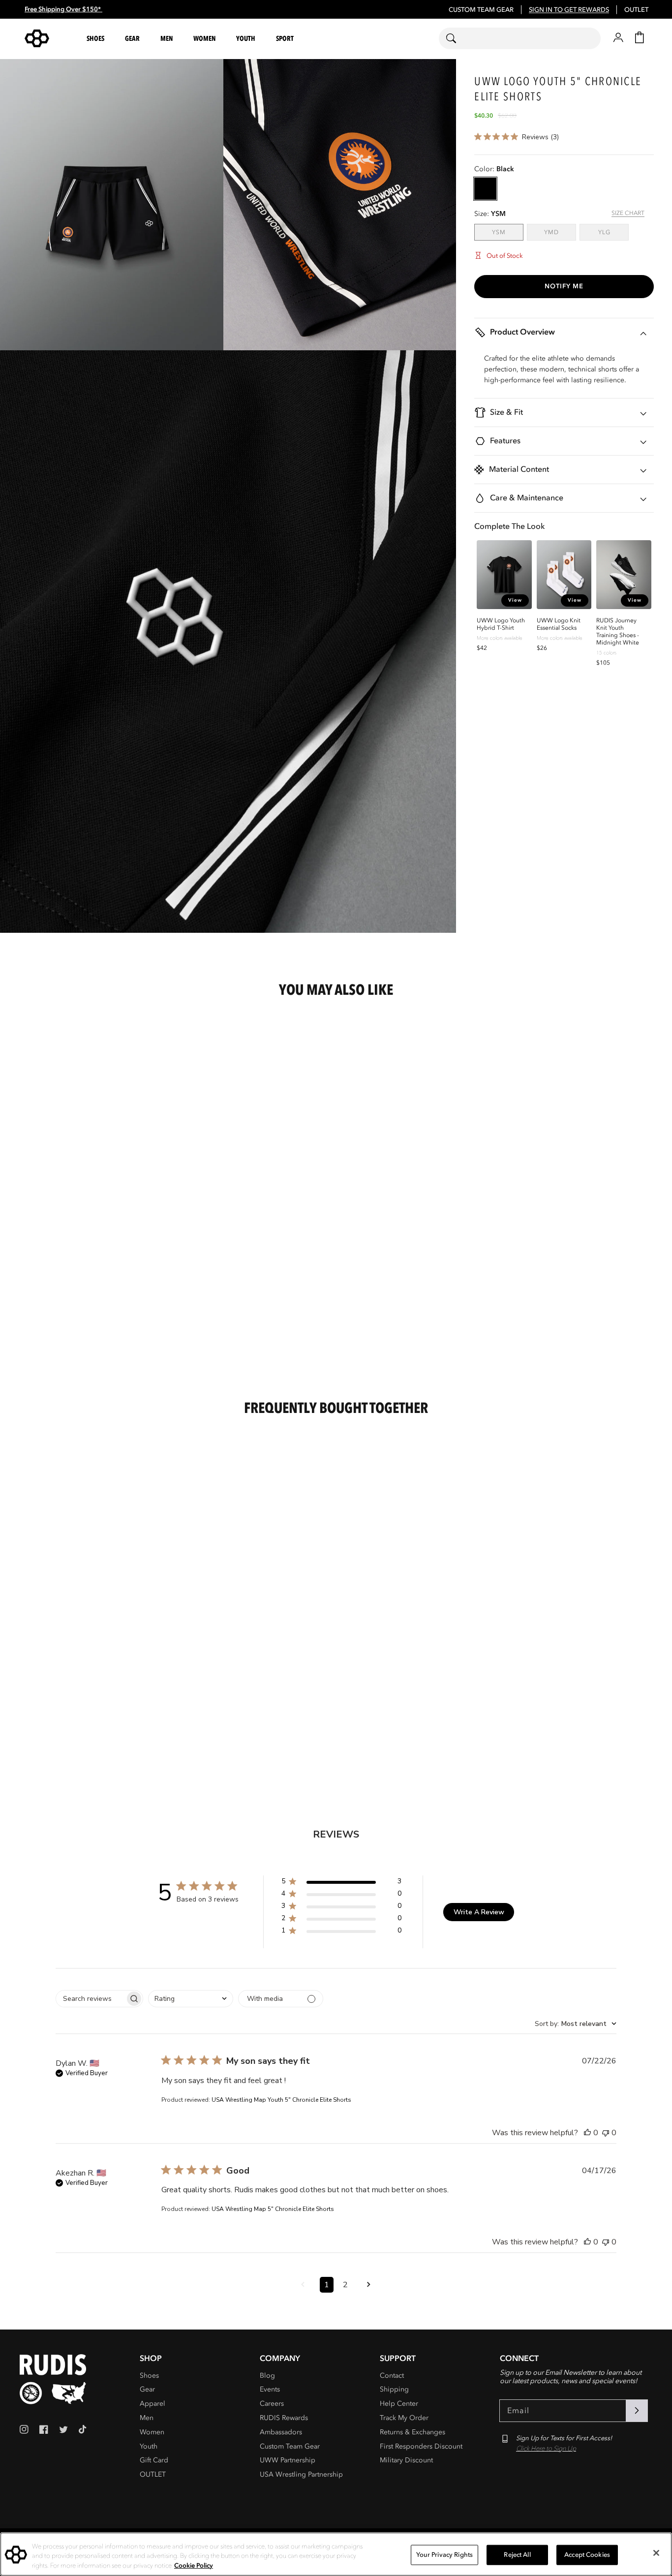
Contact (392, 2376)
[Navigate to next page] (369, 2285)
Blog (267, 2376)
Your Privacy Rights (444, 2554)
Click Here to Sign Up (546, 2449)
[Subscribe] (637, 2411)
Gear (147, 2389)
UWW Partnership (288, 2460)
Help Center (399, 2404)
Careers (272, 2404)
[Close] (656, 2553)
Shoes (149, 2376)
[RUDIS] (49, 38)
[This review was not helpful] (606, 2133)
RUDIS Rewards (284, 2418)
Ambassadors (281, 2432)
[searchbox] (91, 1999)
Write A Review (479, 1912)
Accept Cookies (587, 2554)
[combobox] (520, 38)
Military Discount (406, 2460)
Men (147, 2418)
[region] (336, 2554)
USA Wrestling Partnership (301, 2474)
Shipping (394, 2389)
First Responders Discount (421, 2446)
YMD (560, 232)
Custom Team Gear (290, 2446)
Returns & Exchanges (412, 2432)
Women (152, 2432)
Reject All (517, 2554)
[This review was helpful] (587, 2133)
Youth (149, 2446)
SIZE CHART (628, 213)
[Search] (457, 38)
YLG (613, 232)
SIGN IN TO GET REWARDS (569, 10)
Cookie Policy (194, 2566)
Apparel (153, 2404)
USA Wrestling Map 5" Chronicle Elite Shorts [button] (273, 2209)
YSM (508, 232)
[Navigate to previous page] (303, 2285)
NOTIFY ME (564, 286)
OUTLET (636, 10)
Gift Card (154, 2460)
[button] (97, 39)
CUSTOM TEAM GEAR (481, 10)
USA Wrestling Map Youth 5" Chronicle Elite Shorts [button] (281, 2100)
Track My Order (404, 2418)
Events (270, 2389)
